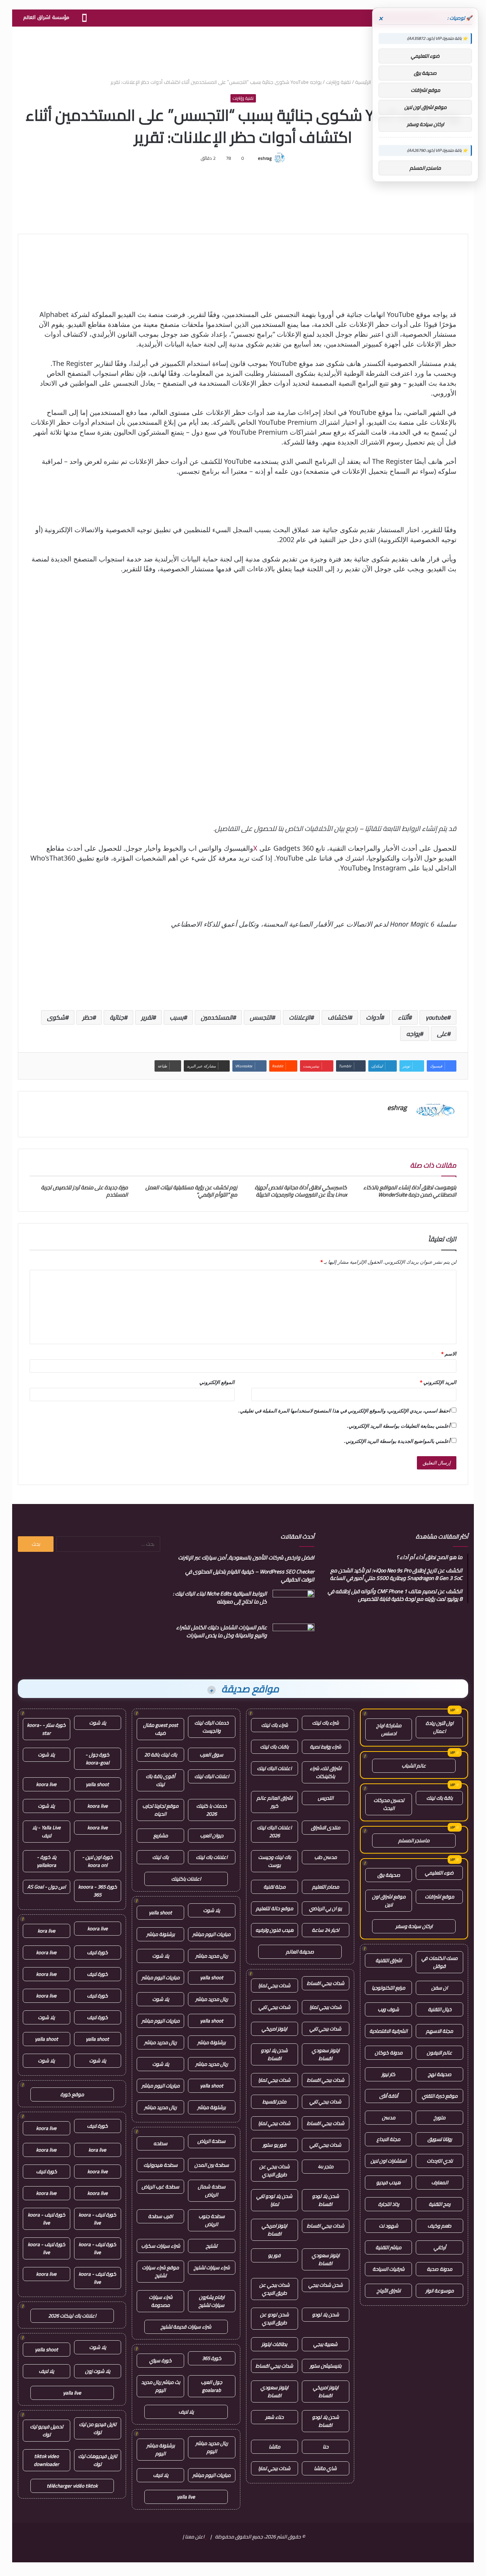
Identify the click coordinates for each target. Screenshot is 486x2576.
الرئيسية (364, 82)
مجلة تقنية (275, 1887)
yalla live (186, 2497)
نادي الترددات (440, 2161)
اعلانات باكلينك (186, 1879)
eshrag (265, 158)
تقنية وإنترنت (338, 82)
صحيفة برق (389, 1875)
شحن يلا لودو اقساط (274, 2054)
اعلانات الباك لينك (274, 1768)
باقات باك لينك (274, 1747)
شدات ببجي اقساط (326, 1983)
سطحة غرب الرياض (160, 2187)
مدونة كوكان (389, 2053)
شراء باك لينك (325, 1723)
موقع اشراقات (439, 1897)
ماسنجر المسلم (414, 1840)
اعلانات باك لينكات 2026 (72, 2316)
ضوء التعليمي (439, 1873)
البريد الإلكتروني (438, 1382)
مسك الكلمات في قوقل (439, 1962)
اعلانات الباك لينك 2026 (274, 1831)
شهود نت (389, 2226)
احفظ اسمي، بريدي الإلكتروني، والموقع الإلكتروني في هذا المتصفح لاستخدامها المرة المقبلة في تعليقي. (344, 1411)
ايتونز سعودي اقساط (326, 2054)
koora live (46, 1784)
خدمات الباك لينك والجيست (211, 1727)
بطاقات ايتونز (274, 2344)
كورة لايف (97, 1952)
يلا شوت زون (98, 2371)
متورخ (439, 2117)
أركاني (440, 2247)
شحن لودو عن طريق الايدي (275, 2318)
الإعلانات (300, 1017)
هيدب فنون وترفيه (275, 1930)
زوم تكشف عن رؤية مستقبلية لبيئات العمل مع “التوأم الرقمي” (191, 1191)
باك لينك (160, 1857)
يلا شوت (211, 1910)
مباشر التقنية (388, 2247)
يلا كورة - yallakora (47, 1861)
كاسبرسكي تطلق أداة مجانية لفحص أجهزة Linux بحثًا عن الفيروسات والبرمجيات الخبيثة (301, 1191)
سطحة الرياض (211, 2141)
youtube (436, 1017)
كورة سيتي (160, 2360)
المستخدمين (217, 1017)
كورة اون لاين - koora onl (97, 1861)
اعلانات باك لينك (212, 1857)
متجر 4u (326, 2166)
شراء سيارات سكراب (161, 2246)
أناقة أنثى (389, 2096)
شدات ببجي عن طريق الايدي (275, 2170)
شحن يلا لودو (326, 2314)
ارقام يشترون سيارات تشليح (211, 2301)
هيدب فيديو (388, 2182)
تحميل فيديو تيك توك (47, 2430)
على (442, 1034)
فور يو (274, 2255)
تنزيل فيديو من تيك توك (98, 2428)
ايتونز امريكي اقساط (274, 2230)
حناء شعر (275, 2417)
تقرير (147, 1017)
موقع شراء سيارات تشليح (160, 2271)
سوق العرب (211, 1755)
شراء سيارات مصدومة (161, 2301)
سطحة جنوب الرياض (212, 2220)
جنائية (117, 1017)
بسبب (177, 1017)
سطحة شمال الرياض (212, 2191)
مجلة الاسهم (439, 2031)
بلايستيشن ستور (326, 2366)
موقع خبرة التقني (440, 2096)
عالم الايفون (439, 2053)
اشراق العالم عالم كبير (275, 1802)
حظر (87, 1017)
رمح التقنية (439, 2204)
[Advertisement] (243, 51)
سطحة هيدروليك (161, 2165)
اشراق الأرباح (389, 2291)
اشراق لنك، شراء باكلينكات (326, 1772)
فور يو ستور (275, 2145)
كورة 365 (212, 2358)
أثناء (403, 1017)
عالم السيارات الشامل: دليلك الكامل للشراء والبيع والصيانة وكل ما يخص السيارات (222, 1631)
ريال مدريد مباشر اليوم (212, 2447)
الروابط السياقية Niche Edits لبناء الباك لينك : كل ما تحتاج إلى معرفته (220, 1598)
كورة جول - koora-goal (97, 1759)
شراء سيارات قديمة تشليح (186, 2327)
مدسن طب (326, 1857)
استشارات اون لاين (388, 2161)
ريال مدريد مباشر (212, 1956)
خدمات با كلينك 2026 (211, 1810)
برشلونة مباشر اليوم (161, 2449)
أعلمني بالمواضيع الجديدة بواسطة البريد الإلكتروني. (397, 1441)
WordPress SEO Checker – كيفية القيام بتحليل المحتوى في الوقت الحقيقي (250, 1576)
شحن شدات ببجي (326, 2285)
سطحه (160, 2143)
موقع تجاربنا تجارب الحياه (160, 1810)
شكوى (56, 1017)
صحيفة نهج (440, 2074)
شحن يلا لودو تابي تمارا (274, 2200)
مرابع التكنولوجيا (388, 1988)
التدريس (326, 1798)
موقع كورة (72, 2094)
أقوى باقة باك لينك (160, 1780)
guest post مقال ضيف (161, 1729)
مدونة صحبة (439, 2269)
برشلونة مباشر (161, 1934)
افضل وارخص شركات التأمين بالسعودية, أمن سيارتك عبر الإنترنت (246, 1558)
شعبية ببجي (325, 2344)
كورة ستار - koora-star (46, 1729)
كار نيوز (388, 2074)
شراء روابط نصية (325, 1747)
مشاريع (161, 1835)
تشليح (211, 2246)
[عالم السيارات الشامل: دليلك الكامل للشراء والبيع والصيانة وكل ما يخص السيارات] (293, 1638)
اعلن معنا (195, 2537)
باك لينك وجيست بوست (275, 1861)
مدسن (389, 2117)
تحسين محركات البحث (389, 1804)
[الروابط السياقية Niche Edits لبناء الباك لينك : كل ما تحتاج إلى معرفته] (293, 1604)
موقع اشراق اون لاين (389, 1900)
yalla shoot (160, 1912)
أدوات (373, 1017)
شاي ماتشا (325, 2468)
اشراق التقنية (389, 1960)
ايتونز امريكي (274, 2029)
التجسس (261, 1017)
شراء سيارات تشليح (212, 2267)
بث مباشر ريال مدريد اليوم (161, 2386)
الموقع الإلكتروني (217, 1382)
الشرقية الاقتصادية (388, 2031)
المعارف (440, 2182)
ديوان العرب (212, 1835)
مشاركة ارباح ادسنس (389, 1729)
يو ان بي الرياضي (325, 1908)
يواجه (413, 1034)
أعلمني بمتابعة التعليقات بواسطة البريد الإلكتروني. (399, 1426)
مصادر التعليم (326, 1887)
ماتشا (275, 2447)
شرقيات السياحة (388, 2269)
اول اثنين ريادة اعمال (439, 1727)
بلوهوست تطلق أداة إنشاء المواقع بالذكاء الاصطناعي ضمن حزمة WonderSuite (410, 1191)
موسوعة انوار (440, 2291)
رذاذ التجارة (389, 2204)
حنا (326, 2447)
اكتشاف (338, 1017)
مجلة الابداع (388, 2139)
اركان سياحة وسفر (414, 1926)
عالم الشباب (414, 1766)
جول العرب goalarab (211, 2386)
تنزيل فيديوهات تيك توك (98, 2460)
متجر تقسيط (274, 2101)
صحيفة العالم (300, 1952)
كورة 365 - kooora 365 (98, 1891)
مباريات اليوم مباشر (211, 1934)
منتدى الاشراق (326, 1827)
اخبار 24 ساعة (325, 1930)
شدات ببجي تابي (275, 2007)
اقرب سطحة (160, 2216)
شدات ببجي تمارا (274, 1985)
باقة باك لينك (439, 1798)
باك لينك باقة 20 (161, 1755)
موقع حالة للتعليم (275, 1908)
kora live (47, 1931)
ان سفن (439, 1988)
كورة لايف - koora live (97, 2219)
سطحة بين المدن (212, 2165)
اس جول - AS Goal (47, 1887)
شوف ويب (388, 2009)
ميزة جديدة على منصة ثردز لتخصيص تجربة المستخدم (84, 1191)
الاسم (449, 1354)
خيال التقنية (440, 2009)
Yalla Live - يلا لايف (47, 1831)
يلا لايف (186, 2412)
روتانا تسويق (440, 2139)
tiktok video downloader (47, 2460)
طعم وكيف (439, 2226)
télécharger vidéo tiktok (72, 2486)
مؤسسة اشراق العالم (46, 17)
